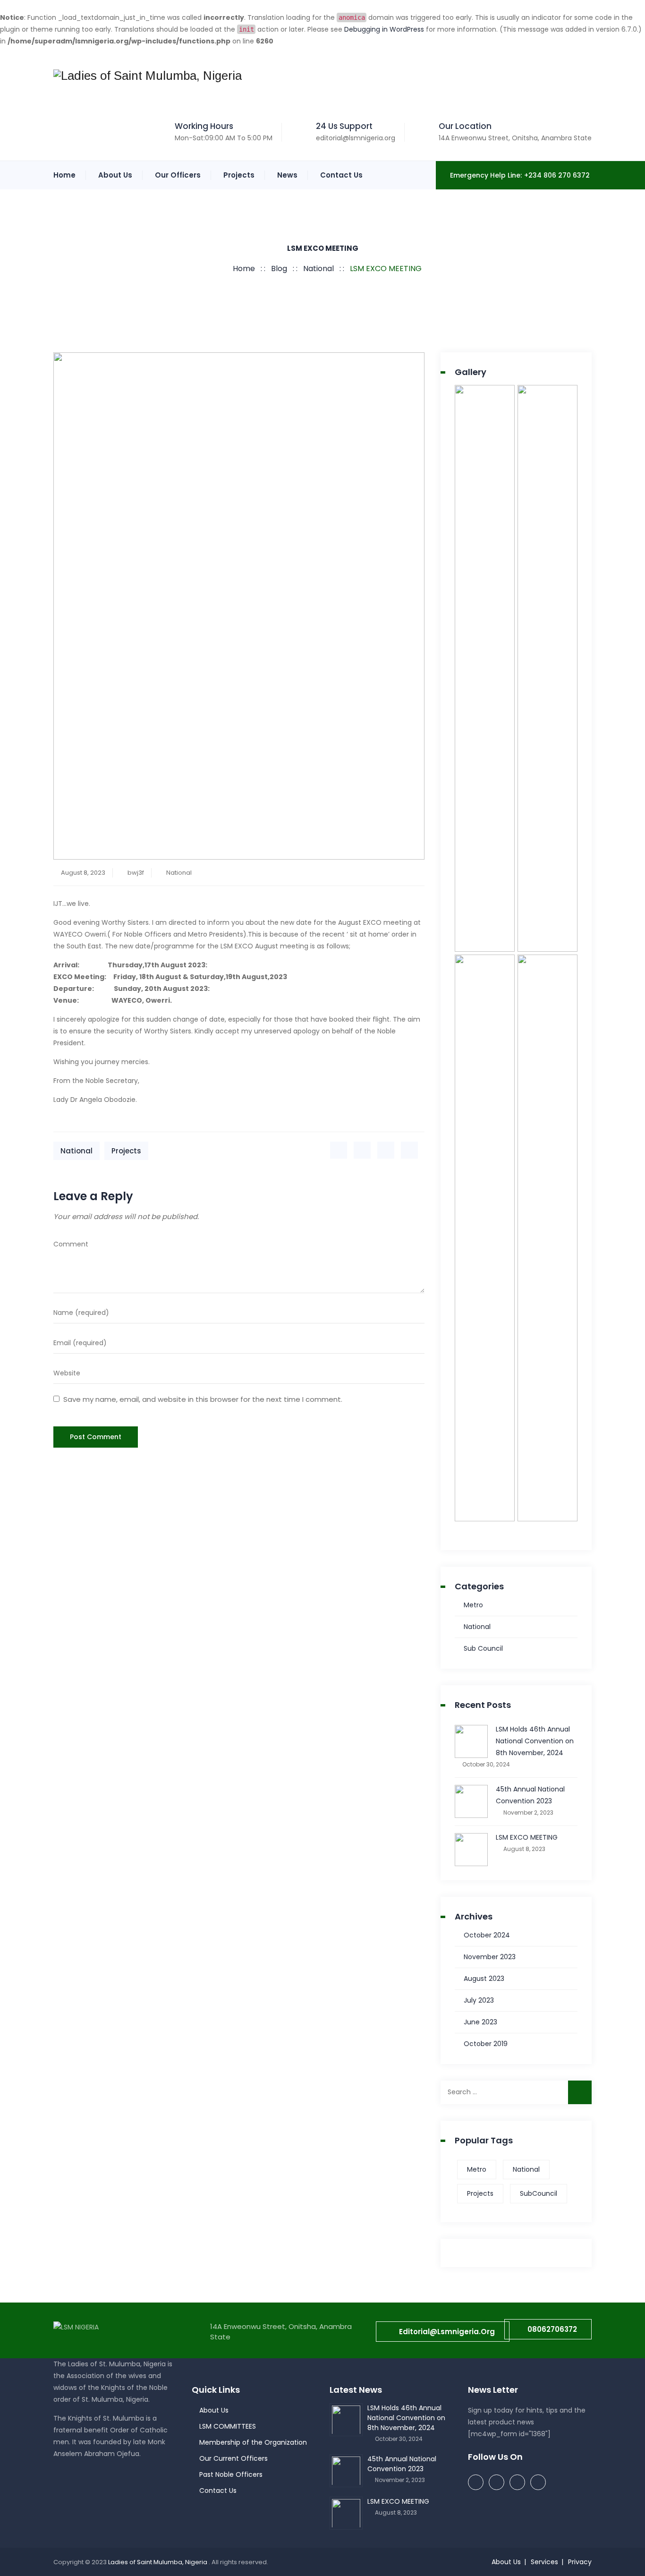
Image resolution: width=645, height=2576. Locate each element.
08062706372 (552, 2329)
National (179, 873)
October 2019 (486, 2044)
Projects (239, 175)
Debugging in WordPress (384, 29)
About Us (115, 175)
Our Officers (178, 175)
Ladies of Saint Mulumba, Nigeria (158, 2562)
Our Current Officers (233, 2458)
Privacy (580, 2562)
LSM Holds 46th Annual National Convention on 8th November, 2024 (535, 1741)
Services (544, 2562)
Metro (473, 1605)
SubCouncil (539, 2193)
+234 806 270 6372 (557, 175)
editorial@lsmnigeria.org (356, 138)
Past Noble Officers (231, 2474)
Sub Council (483, 1648)
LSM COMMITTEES (228, 2426)
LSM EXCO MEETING (527, 1837)
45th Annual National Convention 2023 (530, 1795)
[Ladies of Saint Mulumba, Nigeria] (148, 76)
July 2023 (479, 2000)
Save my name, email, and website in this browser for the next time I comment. (203, 1399)
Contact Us (341, 175)
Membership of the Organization (253, 2442)
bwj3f (136, 873)
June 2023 (480, 2022)
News (287, 175)
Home (64, 175)
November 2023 (490, 1957)
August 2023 (484, 1979)
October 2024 (487, 1935)
